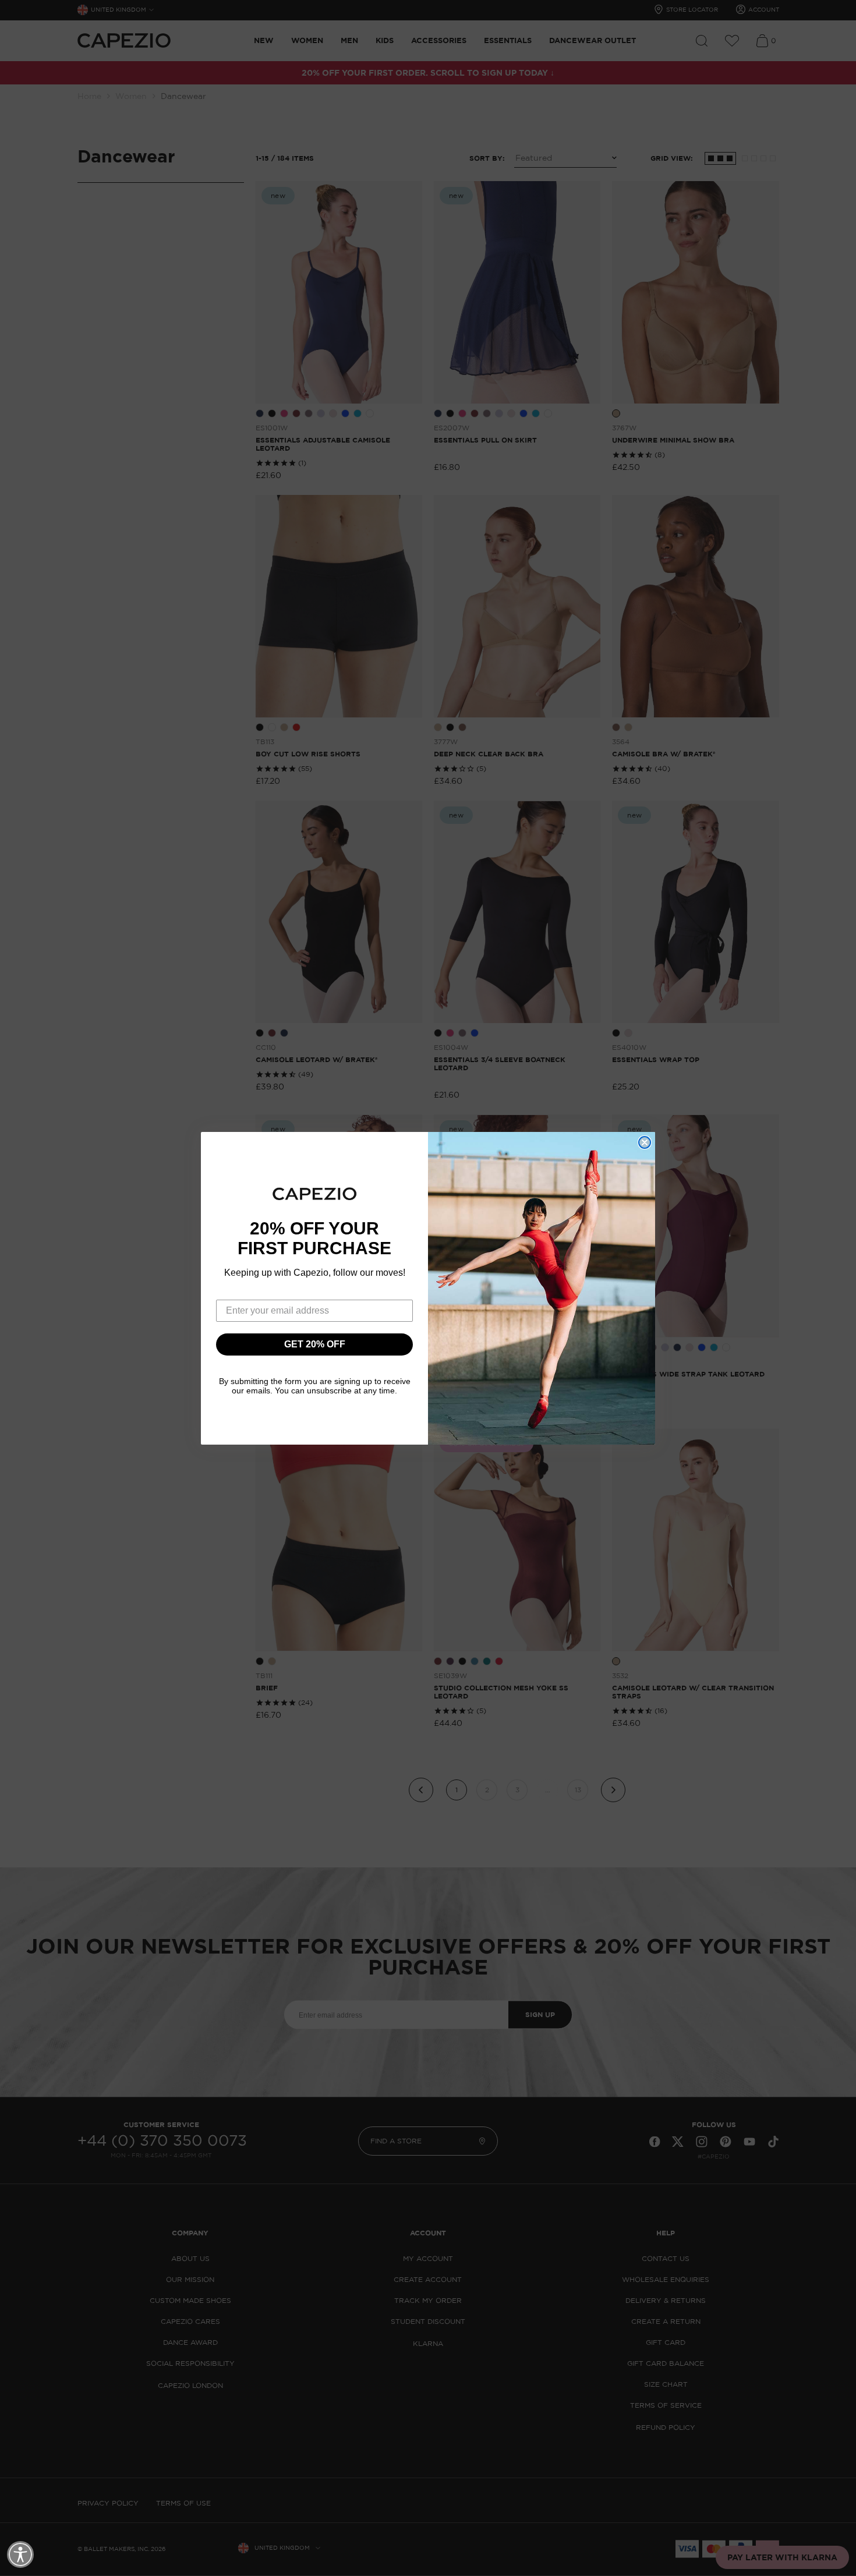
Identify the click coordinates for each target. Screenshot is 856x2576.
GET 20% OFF (315, 1344)
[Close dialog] (645, 1142)
